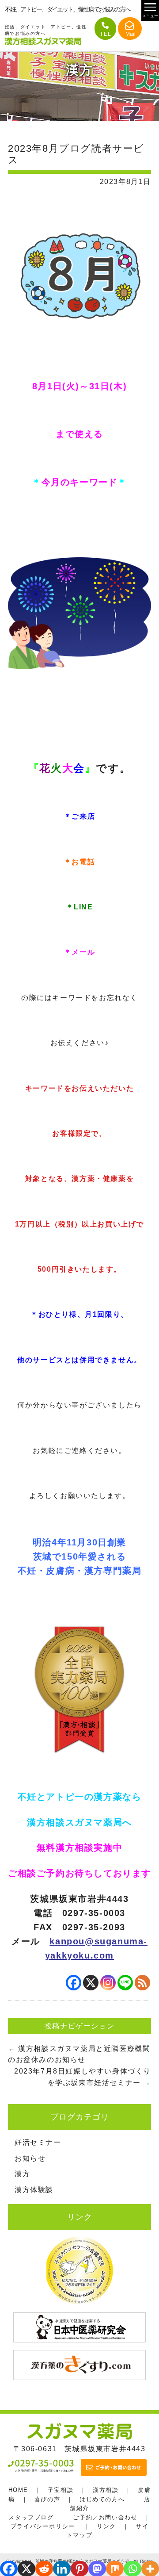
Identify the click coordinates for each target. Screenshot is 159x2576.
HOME (18, 2490)
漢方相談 (106, 2490)
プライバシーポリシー (43, 2526)
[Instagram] (108, 1983)
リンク (106, 2526)
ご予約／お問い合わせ (105, 2517)
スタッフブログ (31, 2517)
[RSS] (142, 1983)
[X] (91, 1983)
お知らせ (30, 2158)
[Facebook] (74, 1983)
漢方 (22, 2174)
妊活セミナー (38, 2142)
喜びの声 (47, 2499)
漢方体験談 (34, 2190)
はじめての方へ (102, 2499)
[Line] (125, 1983)
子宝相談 (61, 2490)
